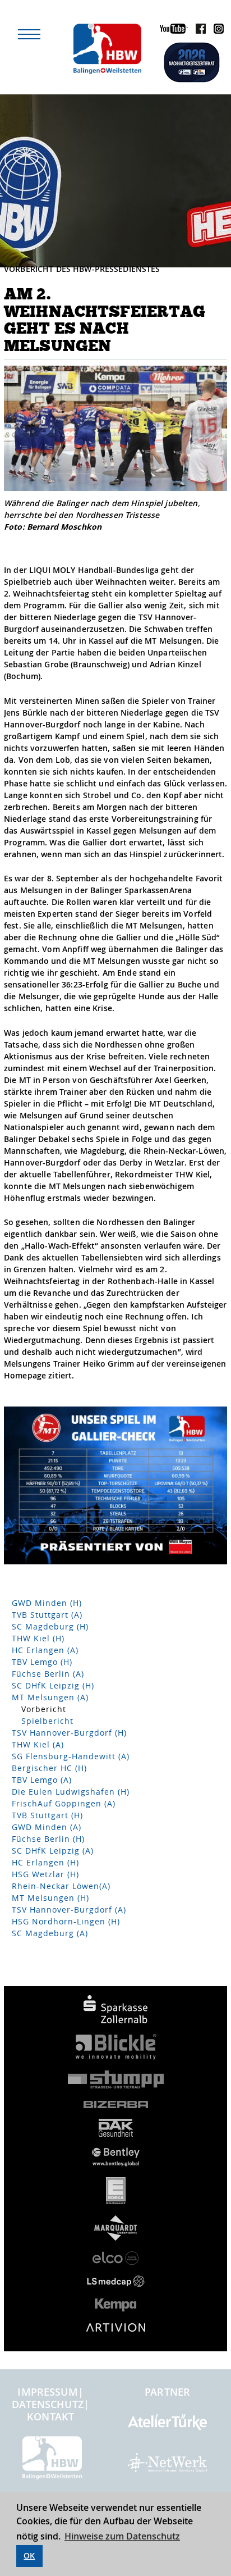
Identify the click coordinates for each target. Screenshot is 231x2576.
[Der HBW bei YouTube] (171, 31)
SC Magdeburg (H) (50, 1626)
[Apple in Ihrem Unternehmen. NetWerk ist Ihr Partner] (167, 2467)
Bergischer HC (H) (49, 1768)
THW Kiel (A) (38, 1744)
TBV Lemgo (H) (42, 1662)
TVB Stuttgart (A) (47, 1615)
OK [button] (29, 2555)
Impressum (47, 2392)
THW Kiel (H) (38, 1638)
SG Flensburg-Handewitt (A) (71, 1756)
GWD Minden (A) (47, 1827)
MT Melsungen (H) (50, 1898)
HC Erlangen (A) (45, 1650)
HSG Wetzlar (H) (45, 1874)
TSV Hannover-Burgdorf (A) (69, 1910)
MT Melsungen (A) (50, 1697)
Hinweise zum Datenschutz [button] (122, 2536)
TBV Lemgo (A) (42, 1780)
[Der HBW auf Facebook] (198, 31)
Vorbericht (44, 1709)
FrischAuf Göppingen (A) (64, 1803)
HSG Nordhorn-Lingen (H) (66, 1921)
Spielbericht (47, 1721)
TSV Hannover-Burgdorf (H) (69, 1733)
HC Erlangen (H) (45, 1862)
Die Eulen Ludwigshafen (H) (71, 1792)
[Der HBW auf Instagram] (216, 31)
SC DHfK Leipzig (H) (53, 1685)
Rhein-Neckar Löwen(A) (61, 1886)
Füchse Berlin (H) (48, 1839)
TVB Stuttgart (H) (47, 1815)
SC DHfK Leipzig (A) (53, 1851)
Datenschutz (48, 2404)
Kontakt (50, 2416)
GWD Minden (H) (47, 1603)
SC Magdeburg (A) (50, 1933)
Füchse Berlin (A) (48, 1674)
